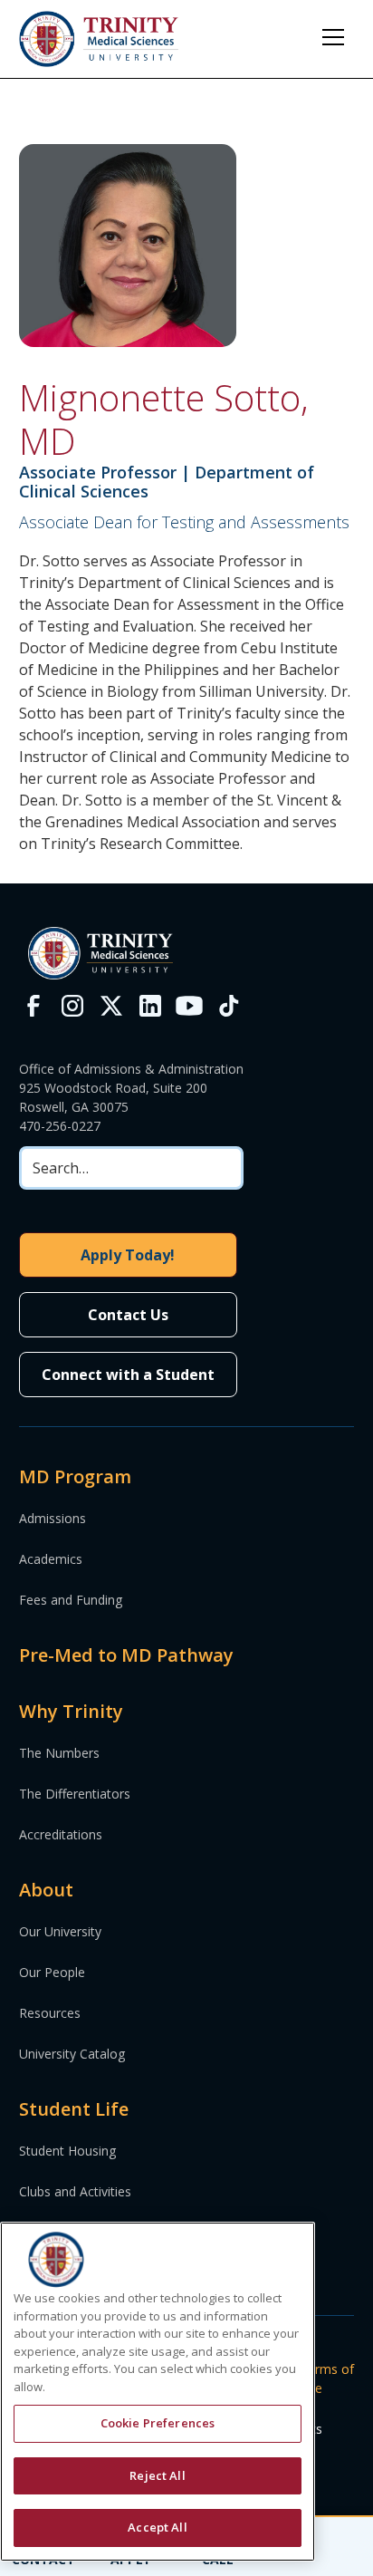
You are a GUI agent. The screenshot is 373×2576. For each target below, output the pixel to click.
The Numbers (59, 1753)
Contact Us (128, 1315)
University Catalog (72, 2054)
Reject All (157, 2475)
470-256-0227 (60, 1126)
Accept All (157, 2527)
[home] (99, 39)
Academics (51, 1559)
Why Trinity (71, 1711)
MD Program (75, 1476)
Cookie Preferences (158, 2423)
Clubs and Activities (75, 2191)
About (46, 1890)
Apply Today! (128, 1255)
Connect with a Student (128, 1375)
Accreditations (61, 1834)
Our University (60, 1931)
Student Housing (67, 2151)
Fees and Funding (71, 1600)
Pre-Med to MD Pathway (126, 1655)
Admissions (53, 1518)
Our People (52, 1972)
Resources (50, 2013)
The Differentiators (75, 1794)
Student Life (74, 2109)
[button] (333, 37)
